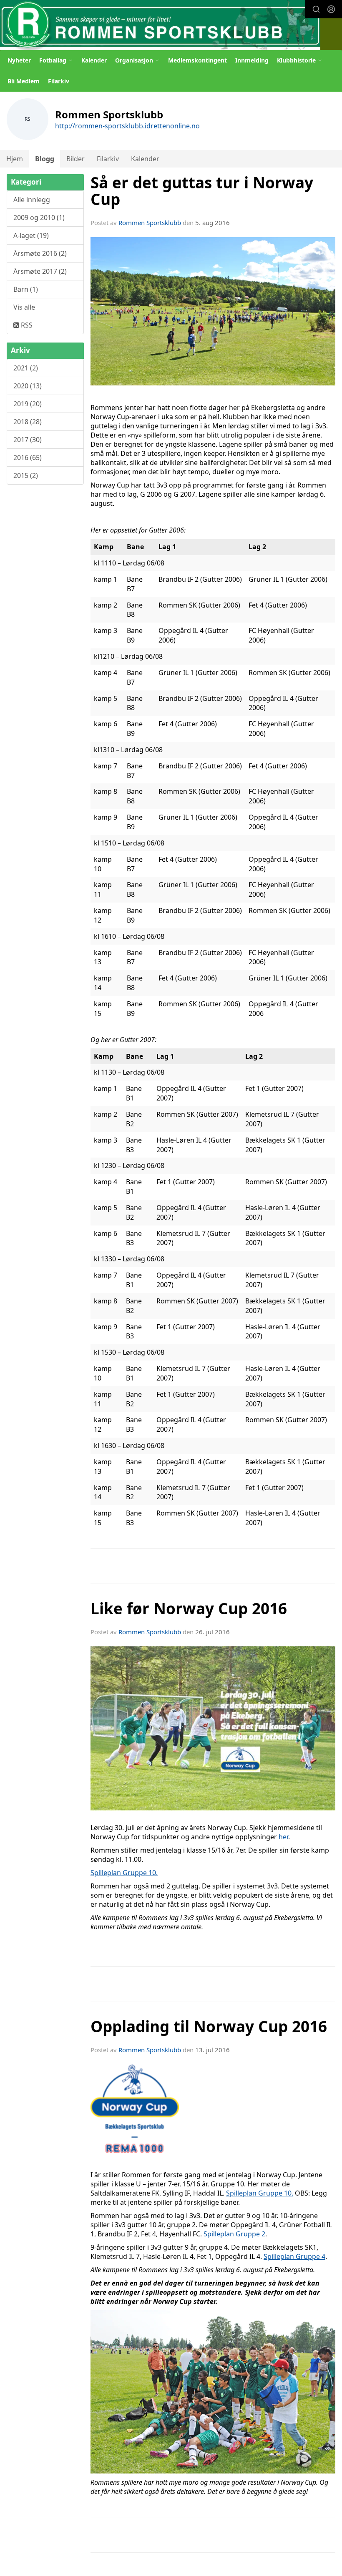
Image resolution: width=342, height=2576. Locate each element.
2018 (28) (28, 422)
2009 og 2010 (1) (39, 218)
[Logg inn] (331, 9)
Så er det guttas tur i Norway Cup (202, 191)
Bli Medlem (24, 81)
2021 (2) (26, 368)
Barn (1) (26, 289)
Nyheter (19, 60)
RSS (26, 325)
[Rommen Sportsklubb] (160, 25)
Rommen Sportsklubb (150, 223)
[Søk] (316, 9)
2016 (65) (28, 458)
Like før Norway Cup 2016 (189, 1608)
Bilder (75, 159)
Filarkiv (59, 81)
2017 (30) (28, 440)
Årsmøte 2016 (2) (40, 253)
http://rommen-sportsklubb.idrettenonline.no (127, 126)
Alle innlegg (32, 200)
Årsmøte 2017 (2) (40, 271)
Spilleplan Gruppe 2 (234, 2234)
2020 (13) (28, 386)
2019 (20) (28, 404)
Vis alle (24, 307)
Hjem (15, 159)
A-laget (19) (31, 235)
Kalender (94, 60)
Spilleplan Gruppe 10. (124, 1873)
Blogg (45, 159)
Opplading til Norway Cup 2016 (209, 2026)
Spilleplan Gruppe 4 (294, 2256)
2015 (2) (26, 475)
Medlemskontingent (197, 60)
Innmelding (252, 60)
